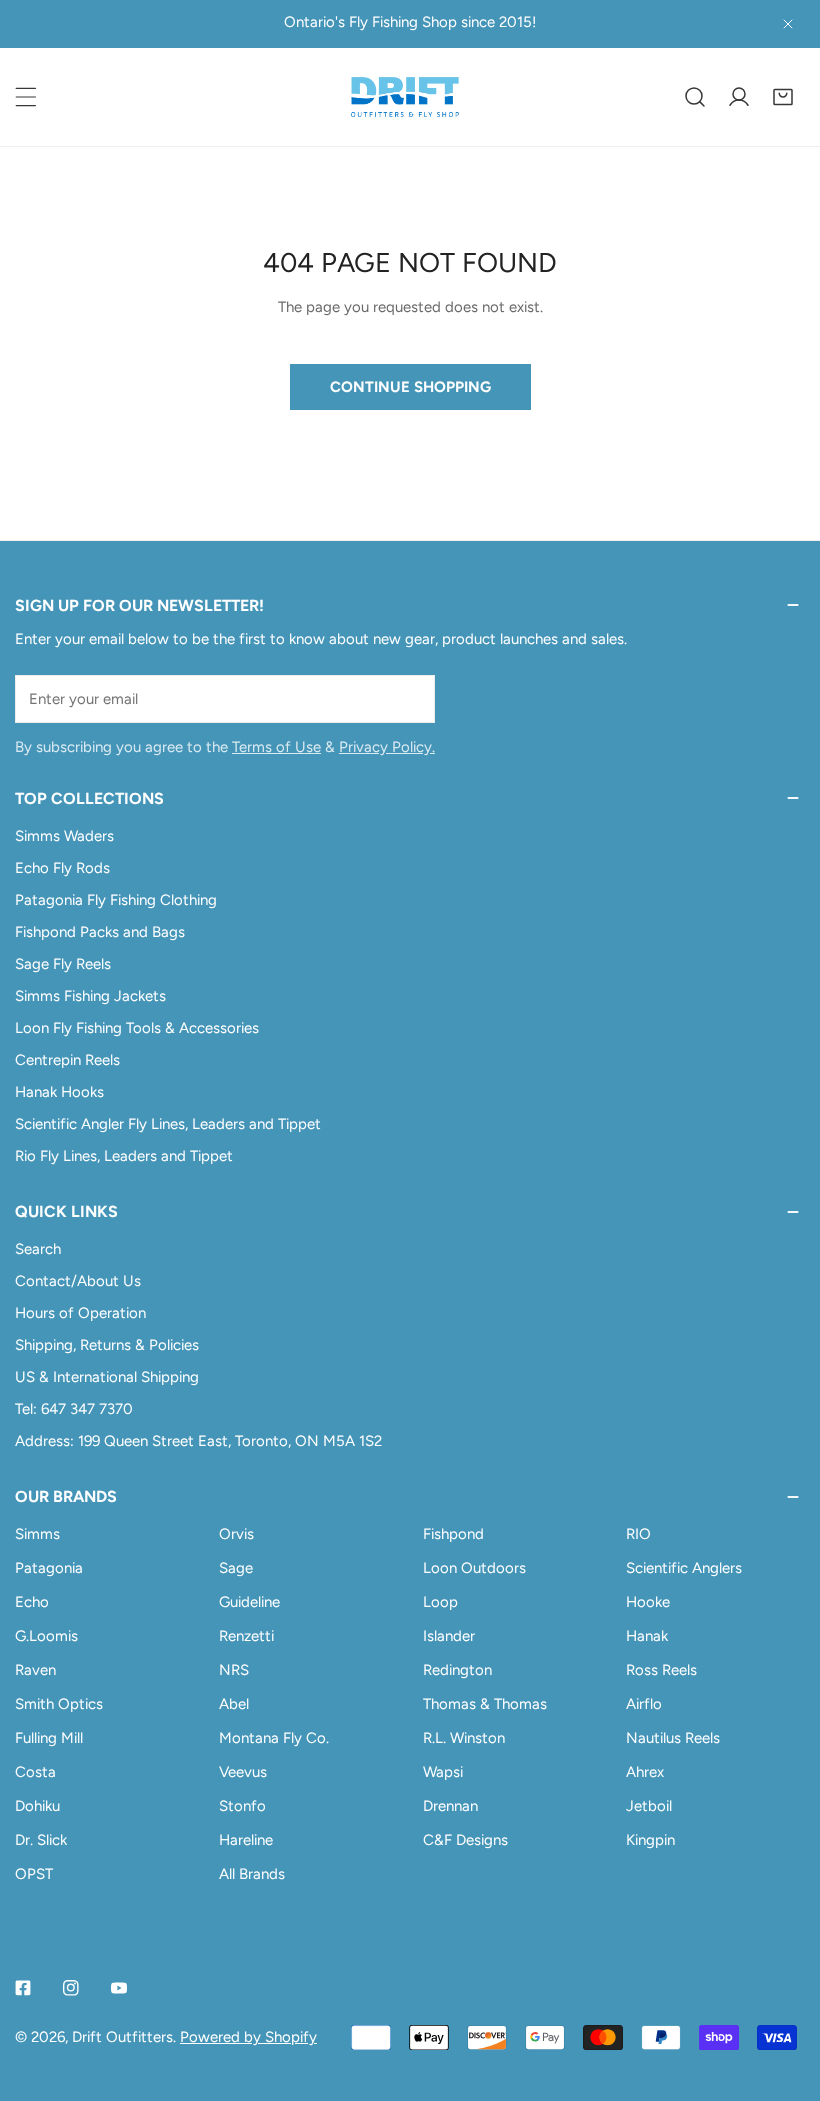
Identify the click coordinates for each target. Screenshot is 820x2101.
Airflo (644, 1704)
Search (38, 1249)
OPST (34, 1874)
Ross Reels (661, 1670)
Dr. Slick (41, 1840)
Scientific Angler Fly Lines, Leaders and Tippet (168, 1124)
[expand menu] (26, 97)
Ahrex (645, 1772)
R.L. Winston (464, 1738)
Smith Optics (59, 1704)
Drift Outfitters (122, 2037)
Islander (449, 1636)
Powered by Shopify (248, 2037)
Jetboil (649, 1806)
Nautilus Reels (673, 1738)
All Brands (252, 1874)
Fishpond (453, 1534)
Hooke (648, 1602)
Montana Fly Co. (274, 1738)
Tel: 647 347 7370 (74, 1409)
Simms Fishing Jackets (90, 996)
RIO (638, 1534)
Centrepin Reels (67, 1060)
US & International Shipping (107, 1377)
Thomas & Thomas (485, 1704)
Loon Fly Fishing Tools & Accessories (137, 1028)
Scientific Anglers (684, 1568)
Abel (234, 1704)
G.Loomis (46, 1636)
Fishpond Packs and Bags (100, 932)
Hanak (647, 1636)
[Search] (695, 97)
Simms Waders (64, 836)
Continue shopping (410, 387)
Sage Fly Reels (63, 964)
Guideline (249, 1602)
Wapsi (443, 1772)
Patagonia (49, 1568)
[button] (783, 97)
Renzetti (246, 1636)
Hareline (246, 1840)
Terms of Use (276, 747)
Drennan (450, 1806)
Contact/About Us (78, 1281)
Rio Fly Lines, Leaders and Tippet (124, 1156)
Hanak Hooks (59, 1092)
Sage (236, 1568)
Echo (32, 1602)
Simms (37, 1534)
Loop (440, 1602)
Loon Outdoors (474, 1568)
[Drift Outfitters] (405, 97)
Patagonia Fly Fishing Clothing (116, 900)
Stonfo (242, 1806)
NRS (234, 1670)
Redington (457, 1670)
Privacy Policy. (387, 747)
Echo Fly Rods (62, 868)
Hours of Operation (80, 1313)
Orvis (236, 1534)
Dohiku (37, 1806)
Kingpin (650, 1840)
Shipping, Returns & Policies (107, 1345)
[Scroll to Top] (784, 1995)
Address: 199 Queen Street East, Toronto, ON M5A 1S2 (198, 1441)
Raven (35, 1670)
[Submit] (409, 698)
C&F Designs (465, 1840)
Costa (35, 1772)
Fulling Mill (49, 1738)
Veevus (243, 1772)
